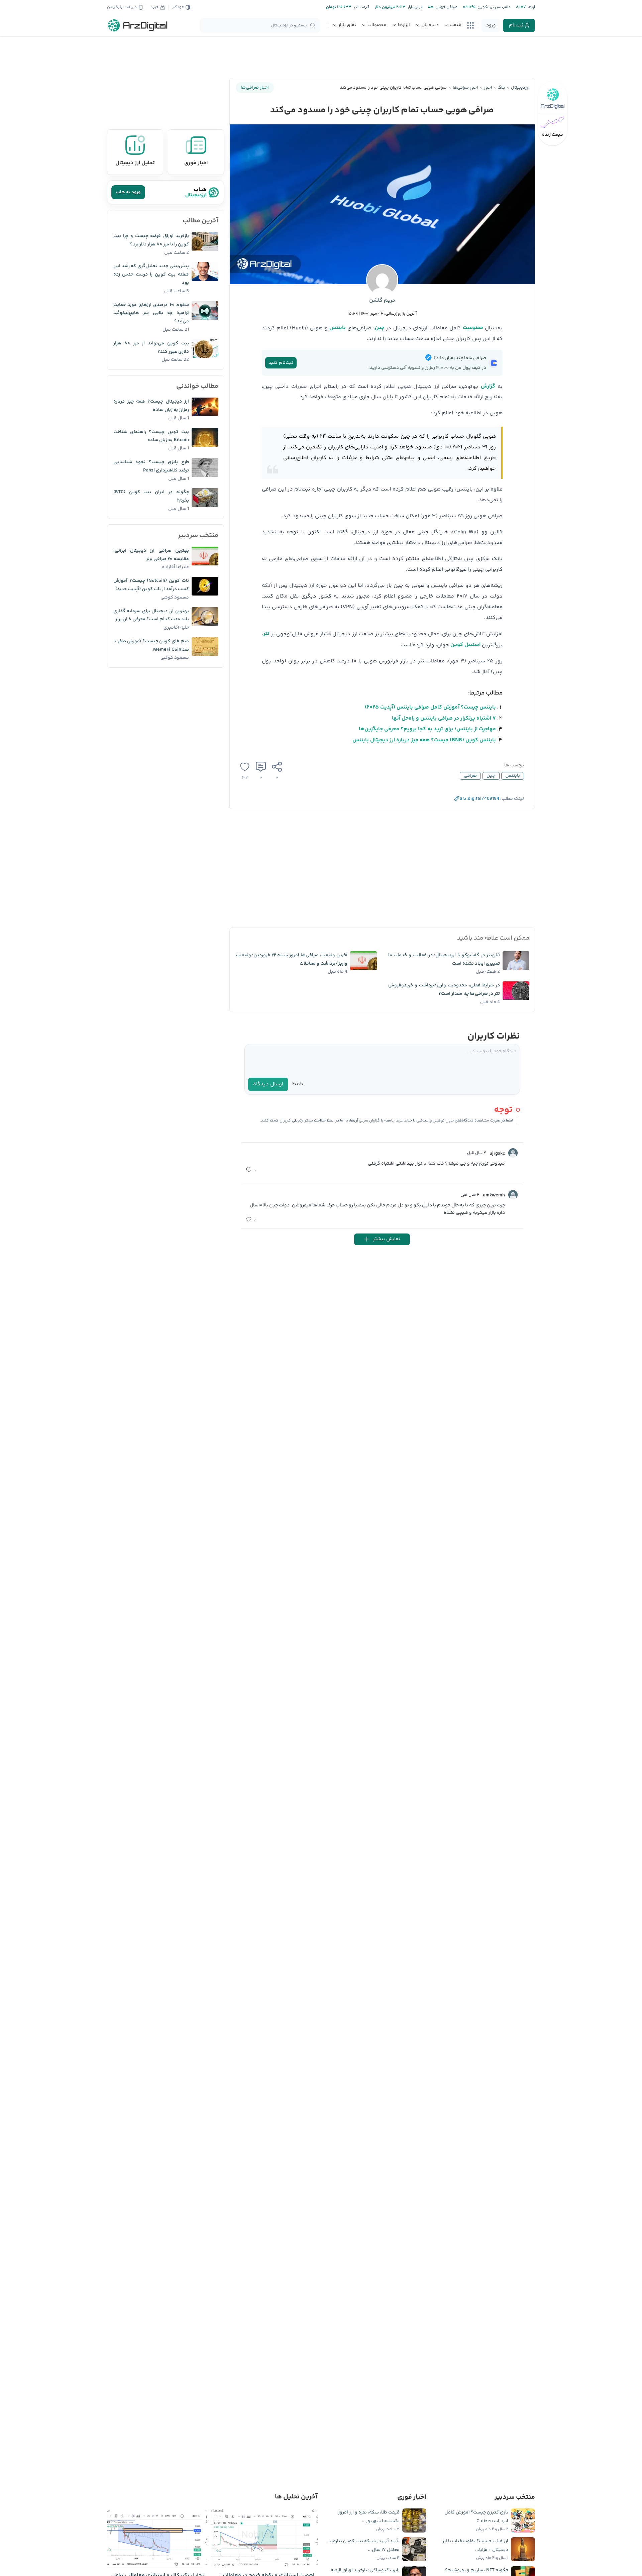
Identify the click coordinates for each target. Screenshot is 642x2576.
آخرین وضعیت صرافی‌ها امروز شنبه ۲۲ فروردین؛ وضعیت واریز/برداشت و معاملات (292, 959)
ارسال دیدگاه (268, 1084)
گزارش (488, 386)
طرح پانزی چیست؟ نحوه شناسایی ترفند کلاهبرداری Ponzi (151, 466)
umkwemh (494, 1195)
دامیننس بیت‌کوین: (493, 7)
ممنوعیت (473, 328)
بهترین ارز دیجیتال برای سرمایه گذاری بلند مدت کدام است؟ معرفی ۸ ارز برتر (151, 615)
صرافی (470, 776)
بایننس (338, 328)
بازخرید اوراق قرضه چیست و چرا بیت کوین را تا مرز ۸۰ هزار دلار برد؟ (151, 240)
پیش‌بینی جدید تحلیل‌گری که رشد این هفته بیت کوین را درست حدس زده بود (151, 275)
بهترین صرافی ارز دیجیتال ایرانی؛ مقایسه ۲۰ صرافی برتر (151, 555)
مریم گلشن (382, 300)
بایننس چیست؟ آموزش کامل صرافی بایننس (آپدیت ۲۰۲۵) (430, 707)
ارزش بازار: (414, 7)
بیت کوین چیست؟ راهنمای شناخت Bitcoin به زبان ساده (151, 436)
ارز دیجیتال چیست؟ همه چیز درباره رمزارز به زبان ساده (151, 406)
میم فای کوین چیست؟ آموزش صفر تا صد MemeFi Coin (151, 646)
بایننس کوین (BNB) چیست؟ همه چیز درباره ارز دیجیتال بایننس (424, 740)
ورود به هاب (128, 192)
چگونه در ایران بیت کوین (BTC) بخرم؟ (151, 496)
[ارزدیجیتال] (138, 25)
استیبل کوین (465, 645)
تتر (266, 634)
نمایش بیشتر (386, 1239)
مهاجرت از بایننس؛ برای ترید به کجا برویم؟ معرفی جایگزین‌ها (427, 729)
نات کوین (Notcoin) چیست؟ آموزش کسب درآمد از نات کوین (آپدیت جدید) (151, 585)
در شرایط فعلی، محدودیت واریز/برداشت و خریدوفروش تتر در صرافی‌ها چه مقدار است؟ (444, 990)
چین (380, 328)
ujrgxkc (497, 1154)
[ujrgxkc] (513, 1153)
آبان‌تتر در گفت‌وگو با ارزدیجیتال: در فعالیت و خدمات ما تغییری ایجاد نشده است (444, 959)
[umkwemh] (513, 1195)
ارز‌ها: (530, 7)
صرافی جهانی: (445, 7)
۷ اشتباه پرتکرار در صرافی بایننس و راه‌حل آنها (444, 718)
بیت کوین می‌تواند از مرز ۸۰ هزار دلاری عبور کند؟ (151, 348)
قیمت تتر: (360, 7)
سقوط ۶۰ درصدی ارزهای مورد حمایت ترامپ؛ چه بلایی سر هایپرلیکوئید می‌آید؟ (151, 313)
